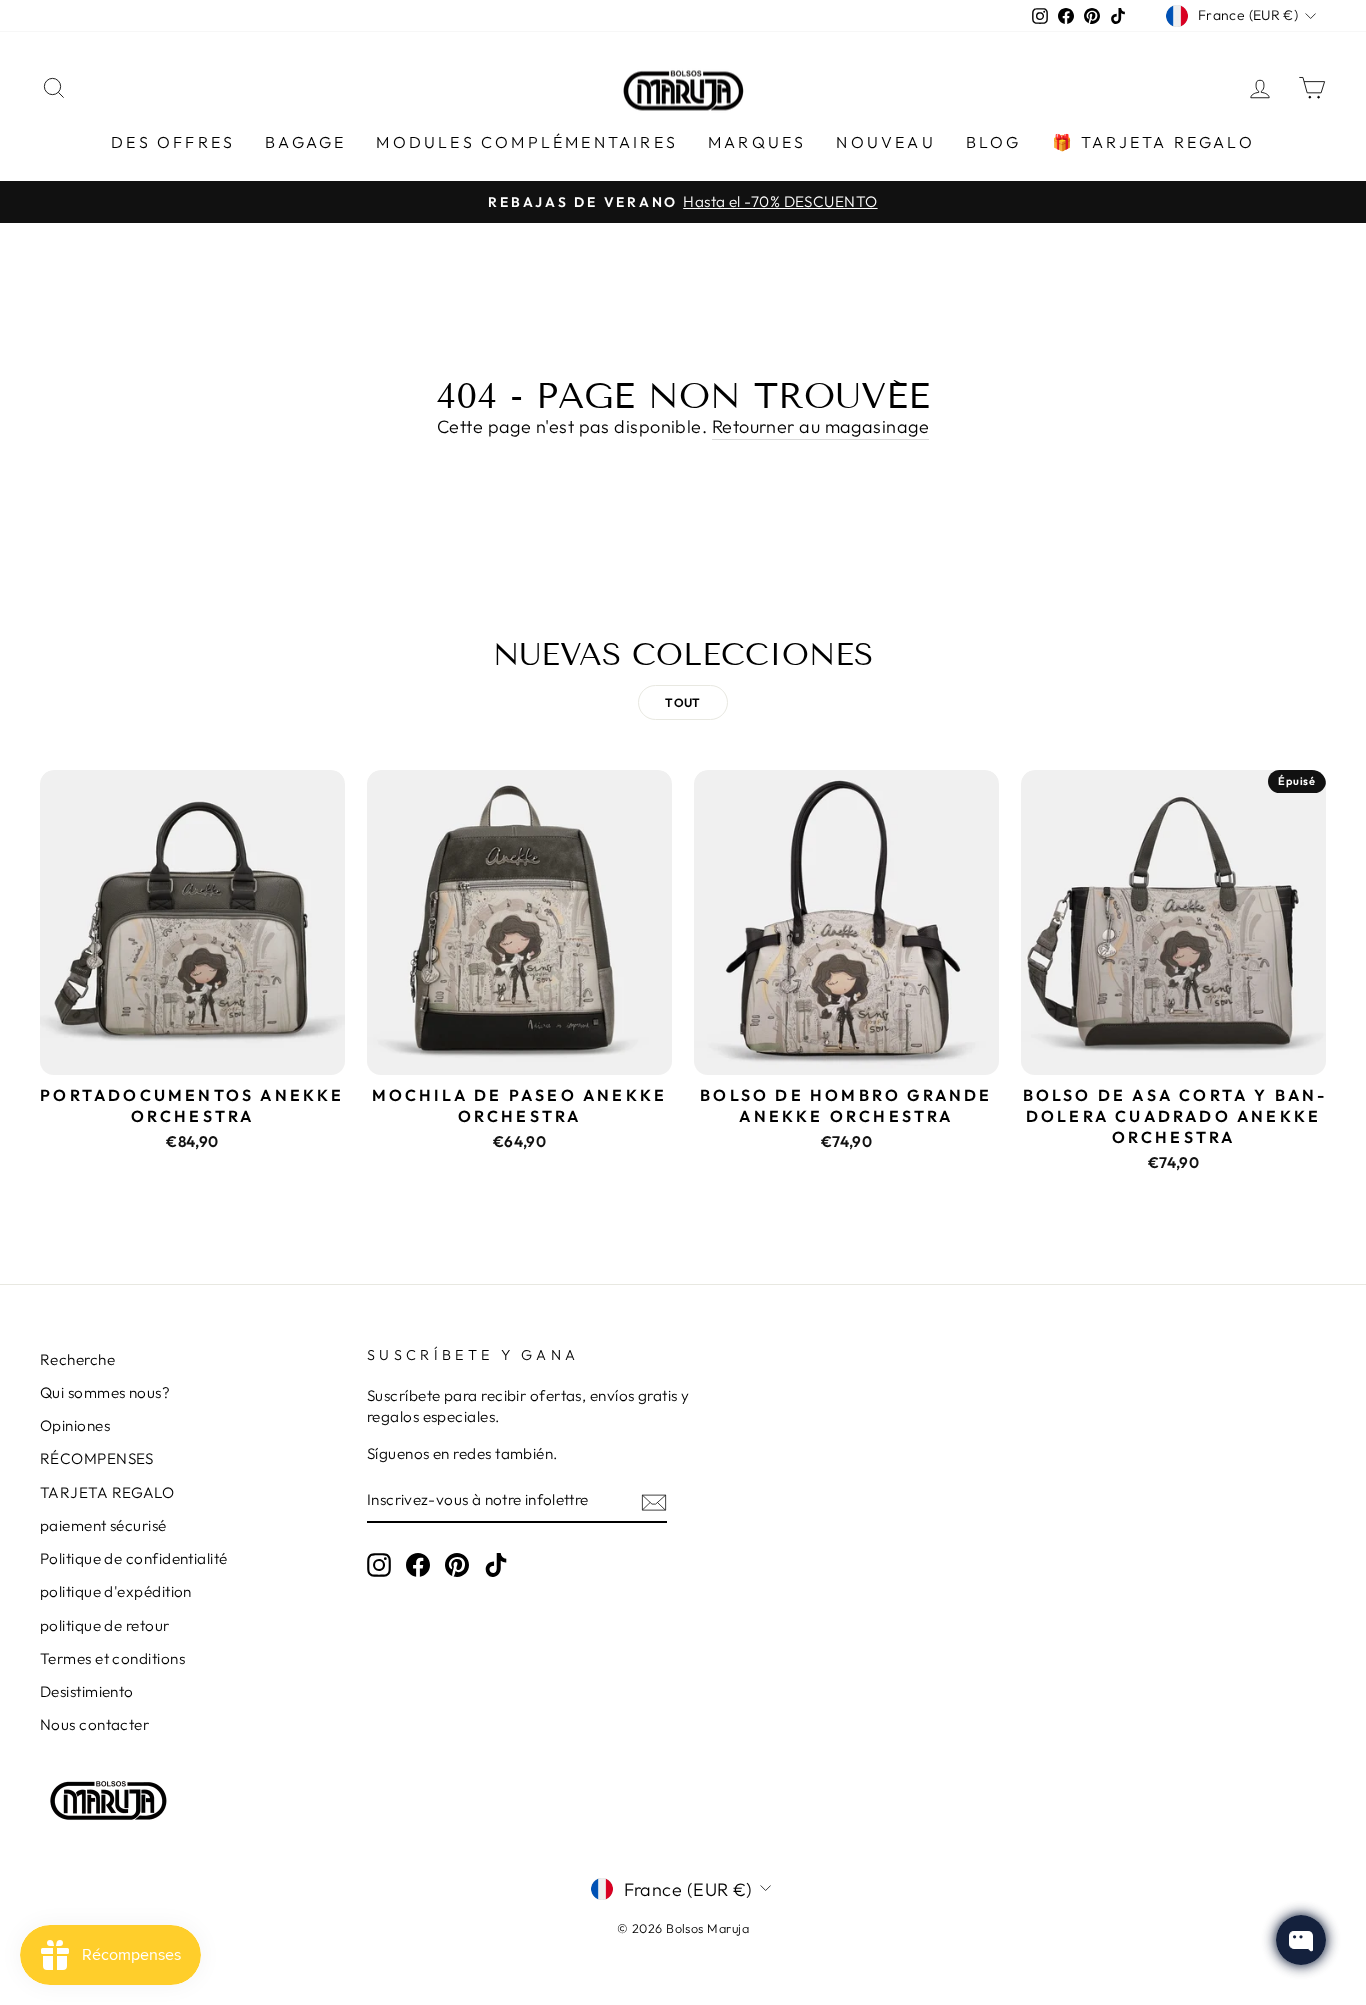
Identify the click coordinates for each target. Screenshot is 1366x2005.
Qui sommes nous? (105, 1392)
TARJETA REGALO (107, 1492)
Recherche (77, 1359)
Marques (757, 142)
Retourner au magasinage (820, 426)
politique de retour (105, 1625)
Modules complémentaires (527, 142)
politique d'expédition (116, 1591)
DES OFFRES (173, 142)
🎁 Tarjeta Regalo (1153, 142)
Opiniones (75, 1425)
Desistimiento (87, 1691)
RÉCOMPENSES (97, 1458)
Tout (683, 702)
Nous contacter (94, 1724)
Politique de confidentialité (134, 1558)
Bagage (305, 142)
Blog (994, 142)
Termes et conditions (112, 1658)
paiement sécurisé (103, 1525)
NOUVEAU (885, 142)
